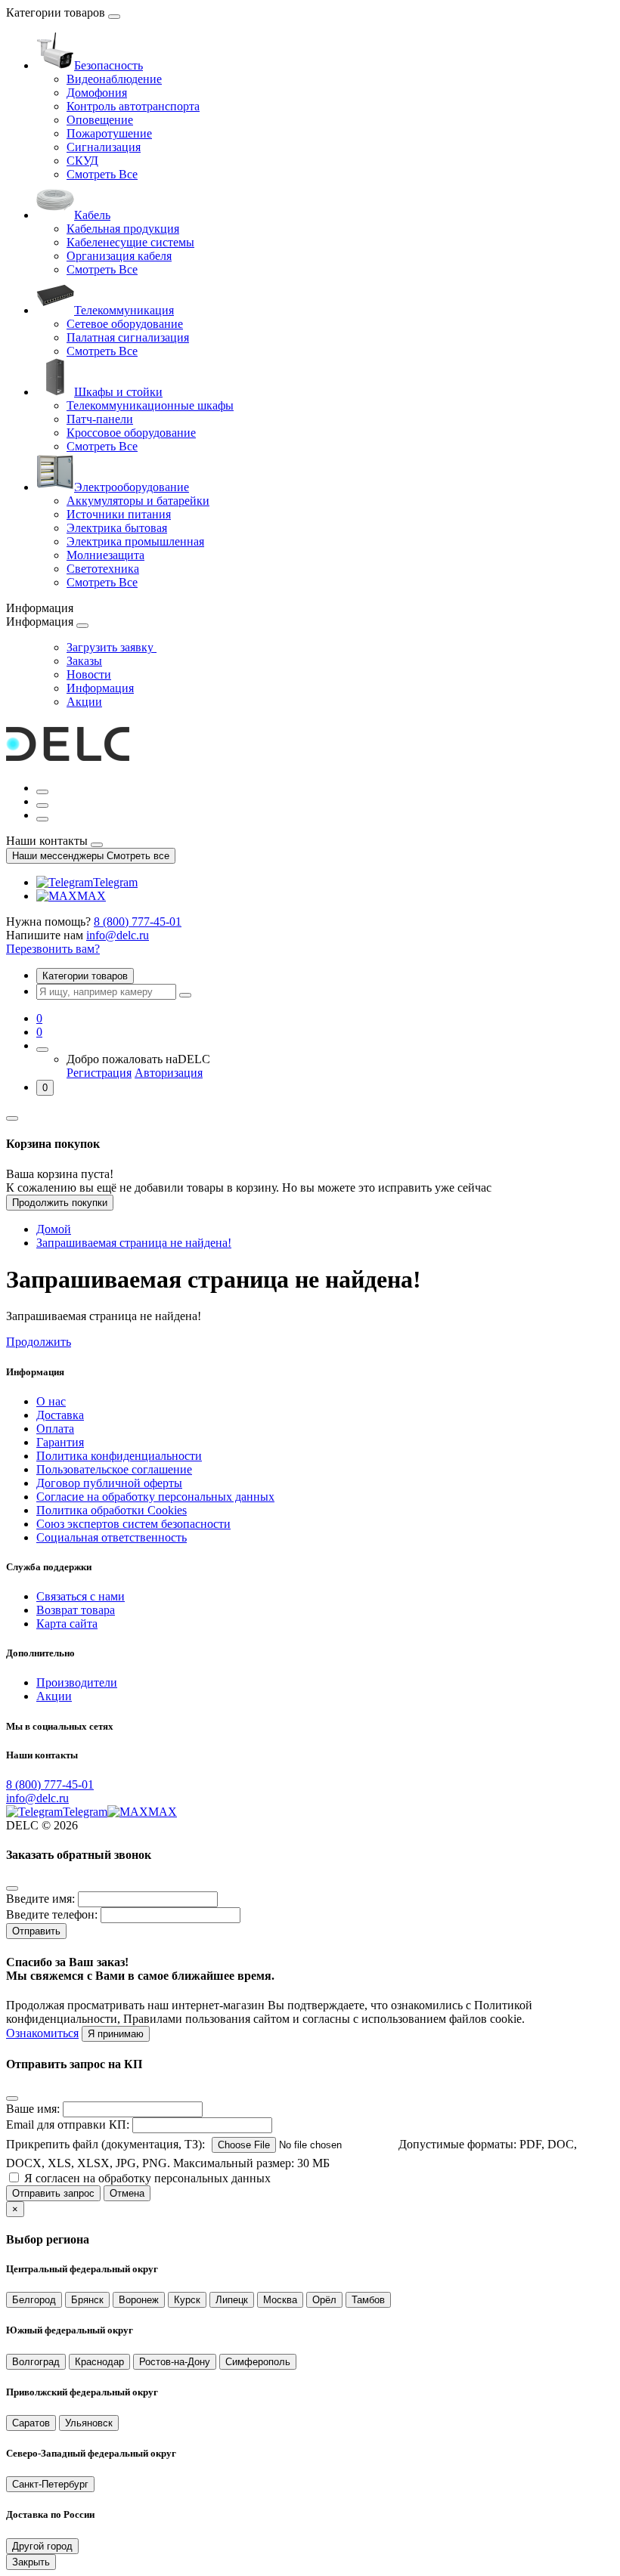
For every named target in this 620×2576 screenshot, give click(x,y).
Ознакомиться (42, 2033)
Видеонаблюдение (114, 79)
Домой (54, 1229)
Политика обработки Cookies (112, 1510)
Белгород (34, 2300)
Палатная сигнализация (128, 337)
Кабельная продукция (123, 229)
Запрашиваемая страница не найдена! (134, 1243)
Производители (77, 1682)
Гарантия (60, 1442)
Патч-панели (100, 419)
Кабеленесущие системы (130, 242)
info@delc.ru (118, 935)
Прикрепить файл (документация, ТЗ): (105, 2144)
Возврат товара (76, 1610)
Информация (100, 688)
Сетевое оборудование (125, 324)
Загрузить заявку (112, 647)
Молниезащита (105, 555)
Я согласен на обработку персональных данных (147, 2178)
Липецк (232, 2300)
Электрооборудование (132, 487)
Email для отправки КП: (68, 2125)
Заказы (84, 661)
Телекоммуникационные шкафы (150, 405)
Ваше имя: (33, 2109)
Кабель (92, 215)
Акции (84, 702)
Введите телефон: (52, 1914)
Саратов (31, 2423)
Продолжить (39, 1342)
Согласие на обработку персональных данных (155, 1497)
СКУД (82, 161)
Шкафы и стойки (118, 392)
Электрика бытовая (117, 528)
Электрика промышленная (135, 541)
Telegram (115, 882)
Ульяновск (89, 2423)
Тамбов (368, 2300)
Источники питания (119, 514)
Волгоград (36, 2362)
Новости (89, 674)
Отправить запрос (53, 2193)
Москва (280, 2300)
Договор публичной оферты (109, 1483)
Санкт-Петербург (50, 2484)
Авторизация (169, 1073)
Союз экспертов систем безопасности (133, 1524)
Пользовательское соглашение (114, 1469)
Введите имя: (40, 1899)
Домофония (97, 93)
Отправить (36, 1931)
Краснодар (99, 2362)
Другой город (42, 2546)
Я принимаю (116, 2034)
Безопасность (108, 65)
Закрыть (31, 2562)
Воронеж (139, 2300)
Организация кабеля (119, 256)
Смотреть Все (102, 174)
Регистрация (99, 1073)
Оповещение (100, 120)
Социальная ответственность (112, 1537)
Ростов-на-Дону (175, 2362)
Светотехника (103, 569)
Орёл (324, 2300)
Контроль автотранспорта (133, 106)
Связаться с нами (81, 1596)
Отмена (127, 2193)
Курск (187, 2300)
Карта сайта (67, 1624)
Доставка (60, 1415)
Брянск (87, 2300)
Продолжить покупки (60, 1203)
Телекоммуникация (124, 310)
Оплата (55, 1429)
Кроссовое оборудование (131, 433)
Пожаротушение (109, 133)
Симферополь (258, 2362)
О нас (51, 1401)
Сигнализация (104, 147)
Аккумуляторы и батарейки (138, 501)
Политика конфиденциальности (119, 1456)
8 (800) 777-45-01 (138, 922)
